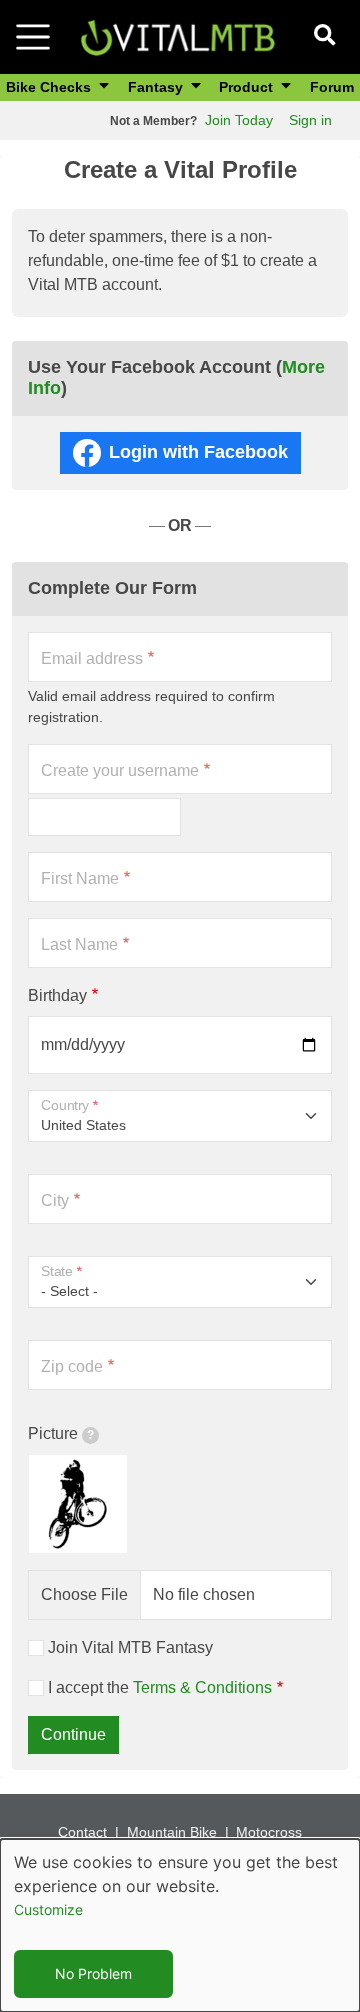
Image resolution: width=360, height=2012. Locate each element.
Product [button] (248, 87)
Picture (53, 1433)
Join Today (239, 120)
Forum (332, 87)
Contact (82, 1832)
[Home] (177, 35)
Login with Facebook (198, 452)
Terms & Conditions (202, 1687)
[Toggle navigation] (33, 37)
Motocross (269, 1832)
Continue (73, 1734)
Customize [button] (48, 1909)
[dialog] (180, 1925)
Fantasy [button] (157, 87)
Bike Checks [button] (50, 87)
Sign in (310, 120)
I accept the (160, 1687)
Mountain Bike (172, 1832)
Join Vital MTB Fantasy (130, 1647)
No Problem (93, 1973)
